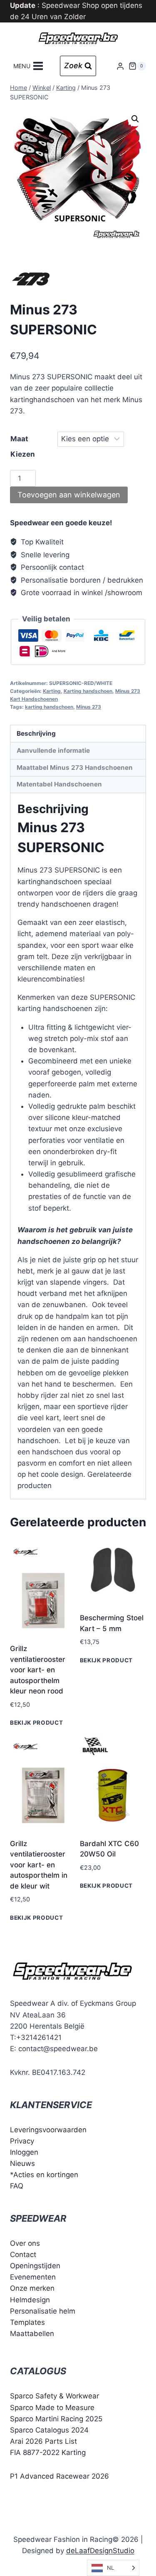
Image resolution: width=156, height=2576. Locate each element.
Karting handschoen (88, 691)
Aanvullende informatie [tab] (53, 750)
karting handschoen (49, 707)
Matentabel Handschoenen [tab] (59, 784)
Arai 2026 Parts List (43, 2441)
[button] (135, 119)
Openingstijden (35, 2266)
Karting (52, 691)
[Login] (120, 66)
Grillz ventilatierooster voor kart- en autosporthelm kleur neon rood (38, 1670)
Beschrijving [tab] (36, 733)
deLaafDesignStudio (100, 2551)
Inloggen (24, 2152)
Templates (27, 2322)
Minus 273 (89, 707)
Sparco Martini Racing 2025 (56, 2419)
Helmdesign (30, 2300)
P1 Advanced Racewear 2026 (59, 2476)
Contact (23, 2255)
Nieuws (22, 2163)
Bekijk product (37, 1723)
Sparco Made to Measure (52, 2408)
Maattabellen (32, 2334)
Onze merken (32, 2288)
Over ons (25, 2243)
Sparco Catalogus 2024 (49, 2430)
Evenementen (33, 2277)
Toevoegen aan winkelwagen (69, 495)
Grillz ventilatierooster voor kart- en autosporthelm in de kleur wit (39, 1865)
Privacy (22, 2141)
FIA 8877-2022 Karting (48, 2452)
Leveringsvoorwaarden (48, 2130)
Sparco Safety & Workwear (54, 2396)
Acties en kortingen (46, 2175)
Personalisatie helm (43, 2311)
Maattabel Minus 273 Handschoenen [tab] (75, 768)
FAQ (17, 2186)
